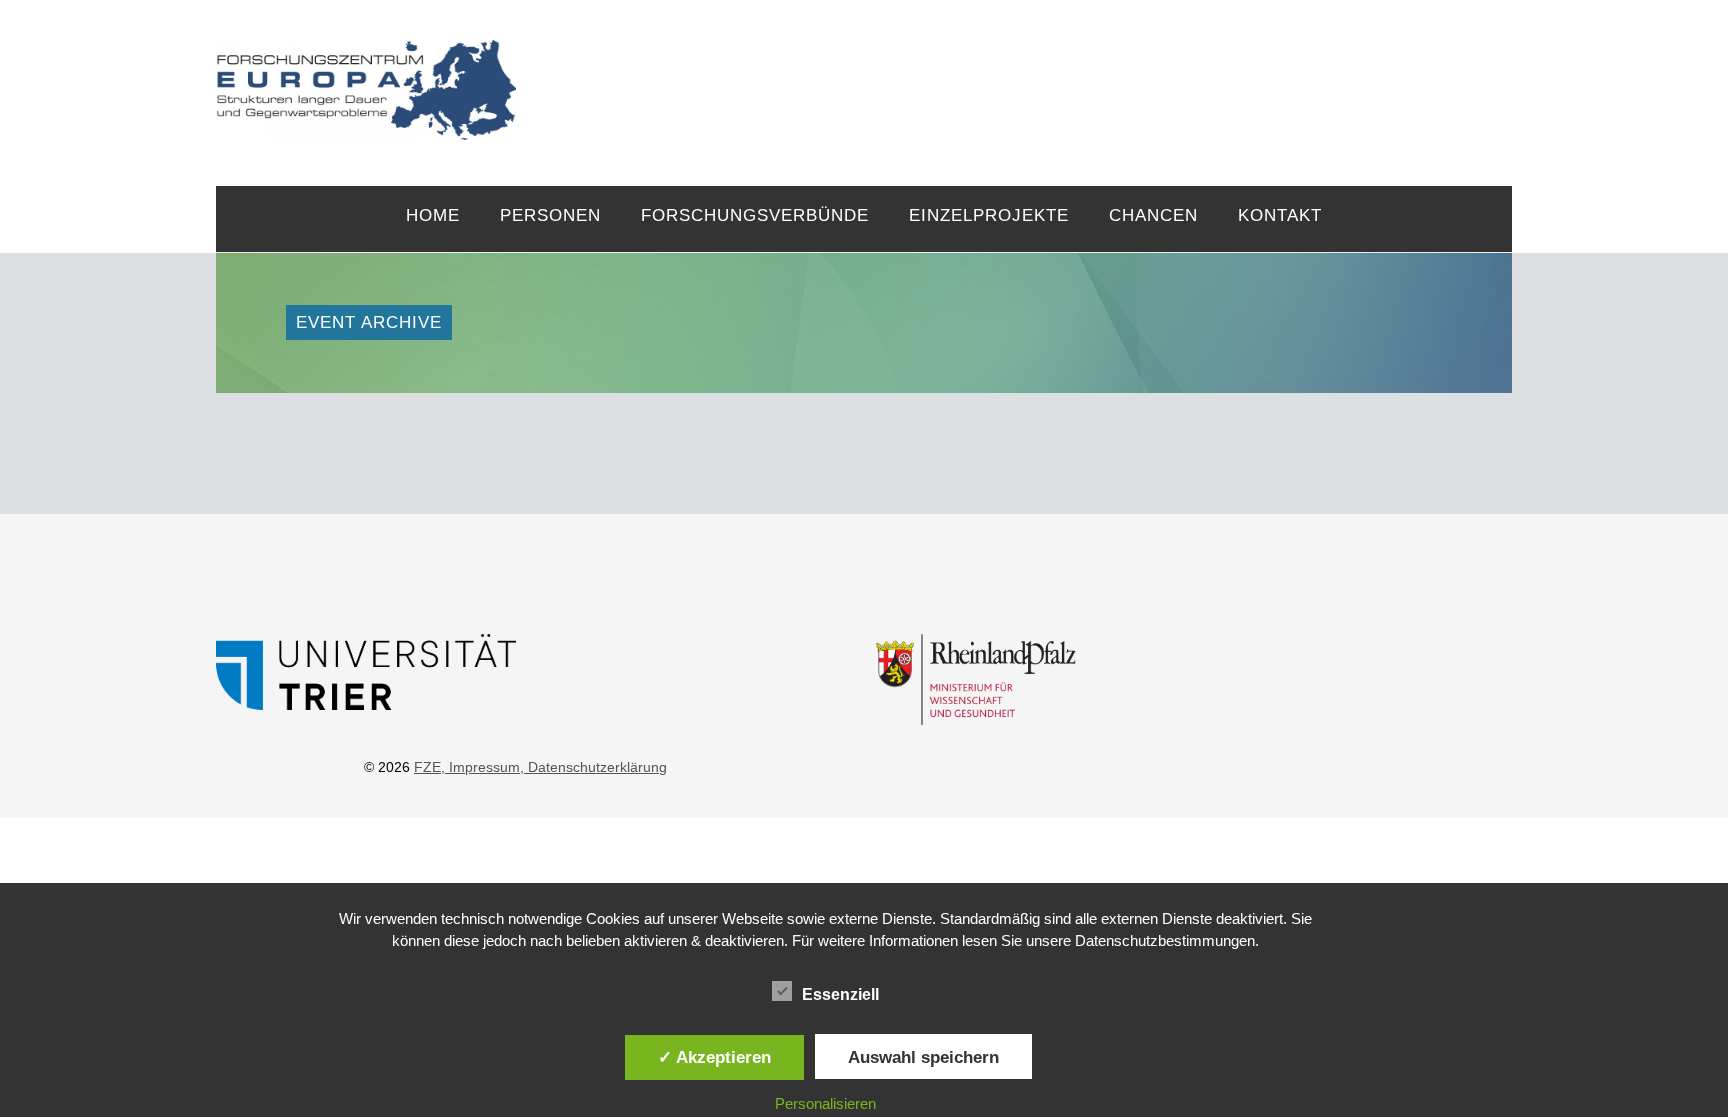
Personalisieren (825, 1103)
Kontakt (1280, 215)
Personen (550, 215)
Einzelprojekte (989, 215)
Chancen (1153, 215)
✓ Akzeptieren (714, 1057)
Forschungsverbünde (755, 215)
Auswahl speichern (923, 1057)
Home (433, 215)
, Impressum (480, 767)
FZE (1014, 72)
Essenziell (840, 994)
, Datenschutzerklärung (593, 767)
